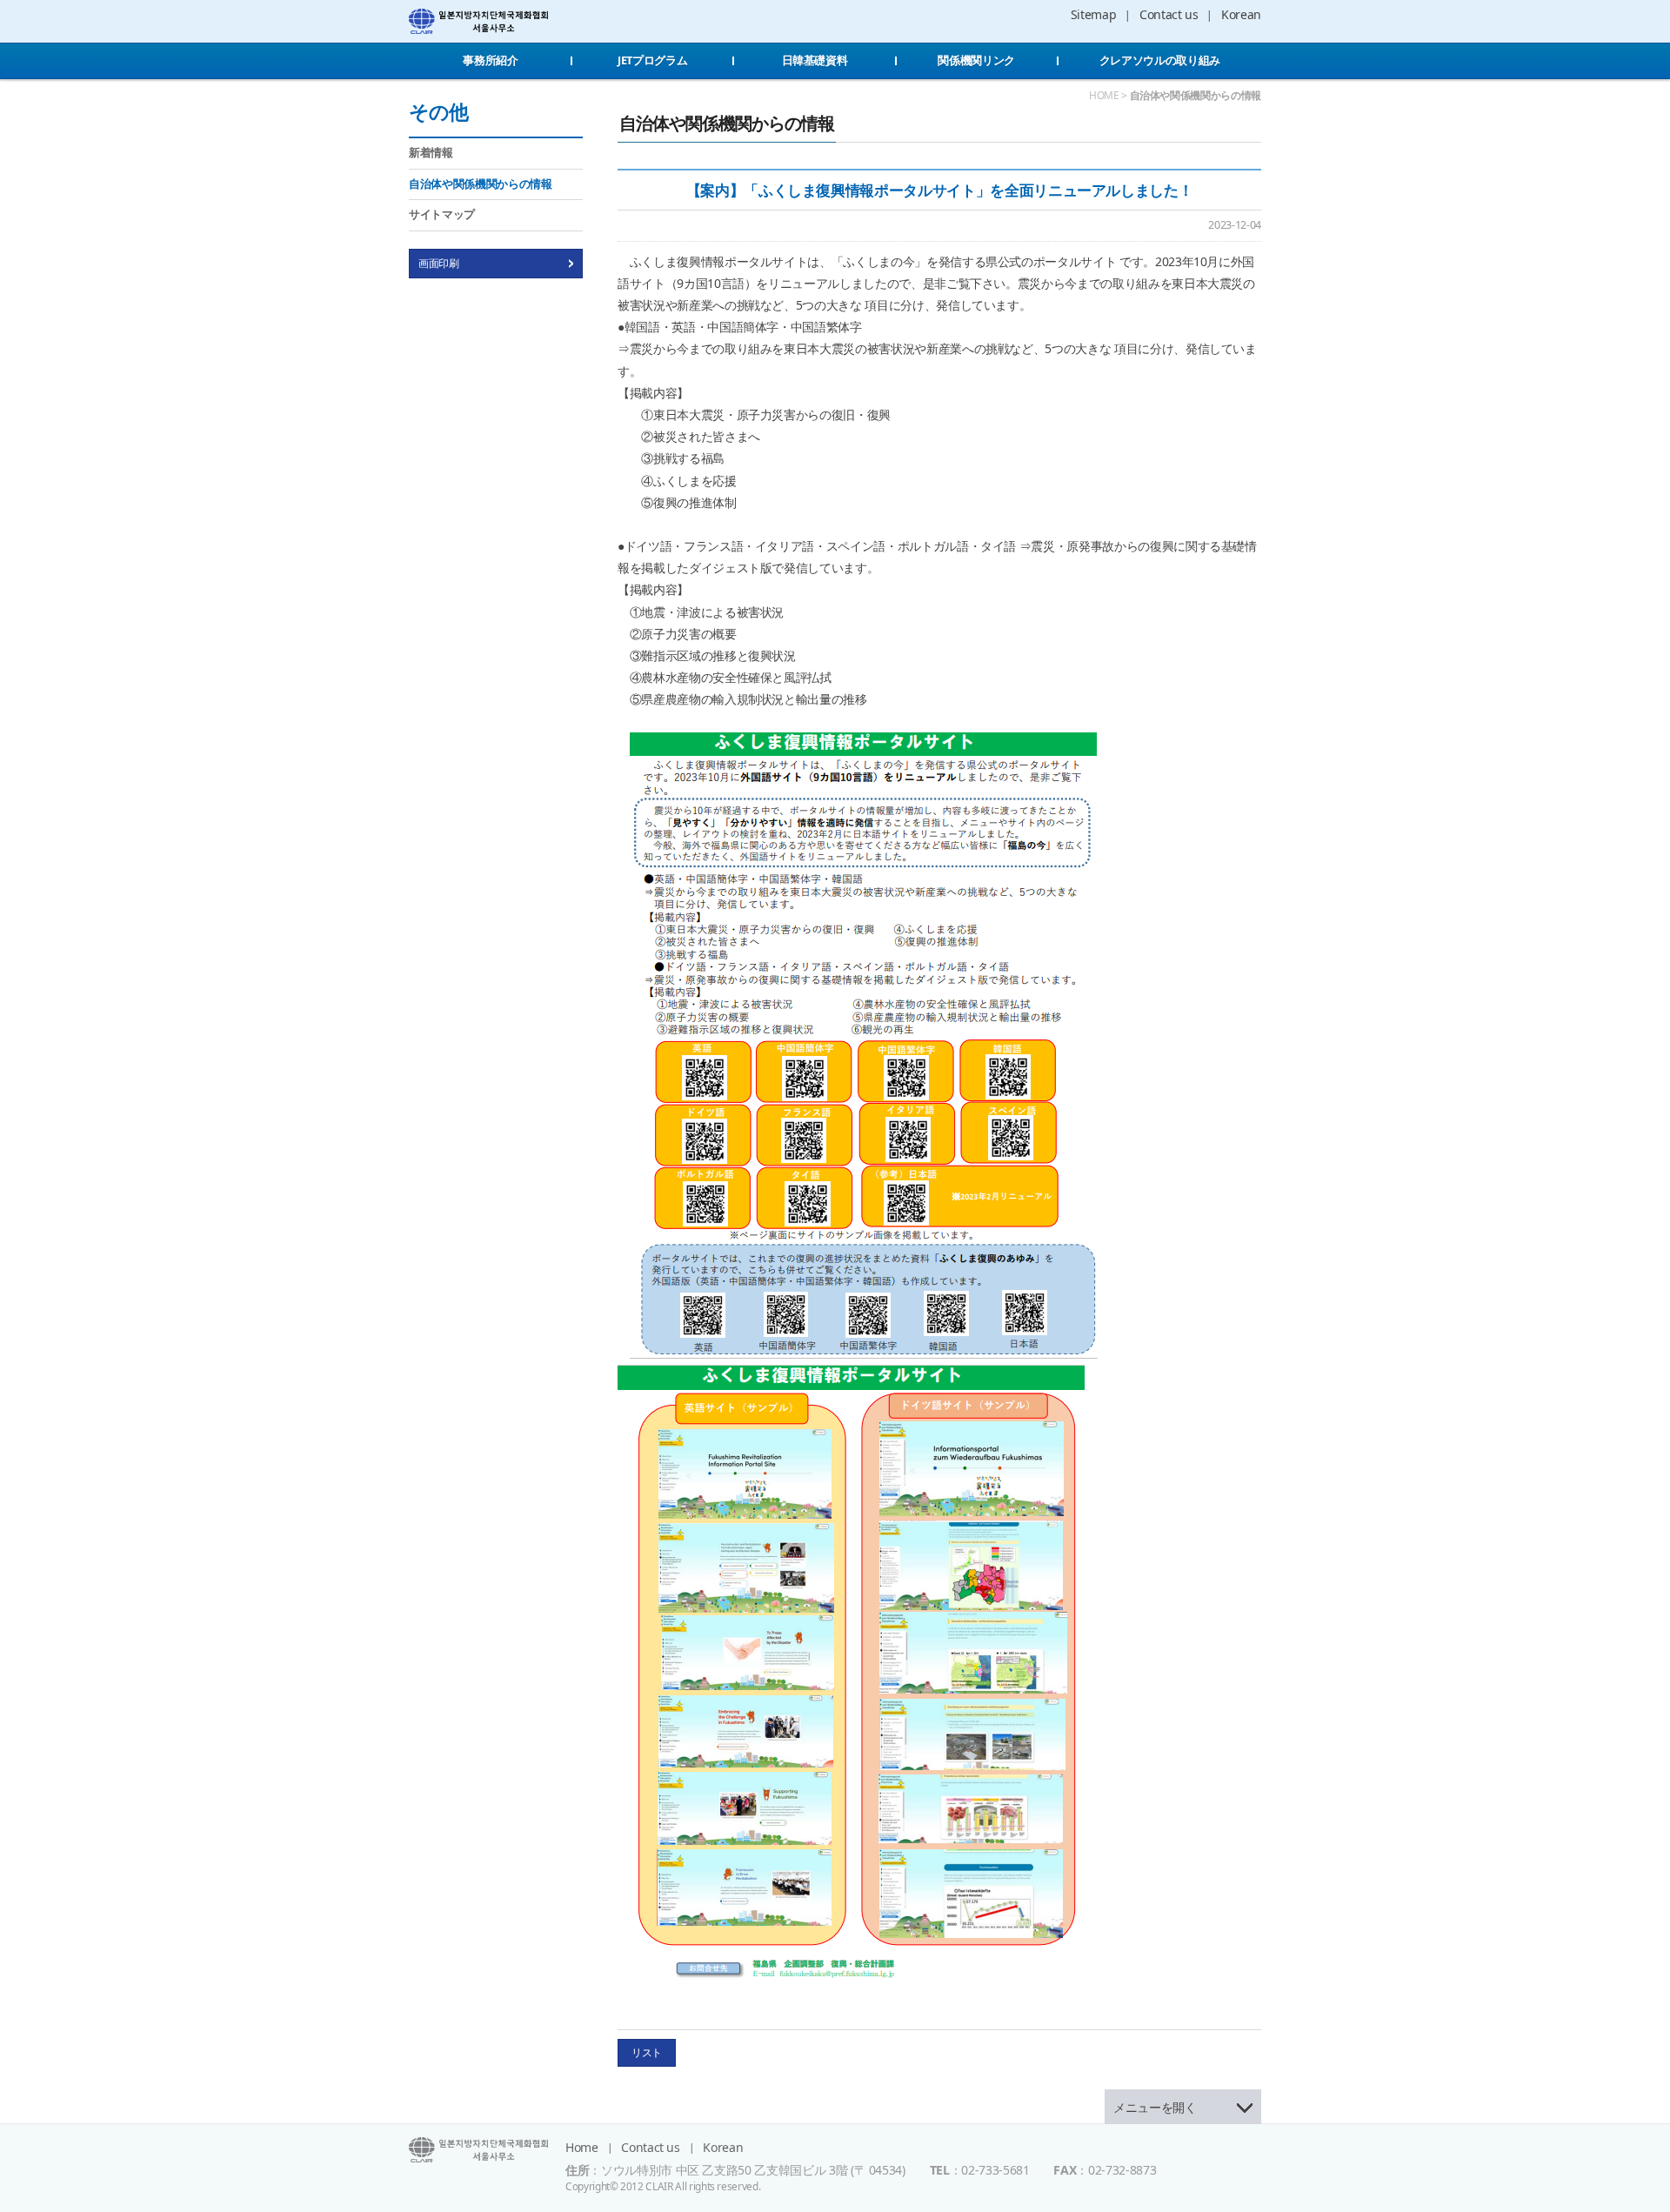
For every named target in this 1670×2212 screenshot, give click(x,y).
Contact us (1169, 14)
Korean (1241, 14)
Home (582, 2147)
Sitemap (1094, 14)
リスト (647, 2052)
